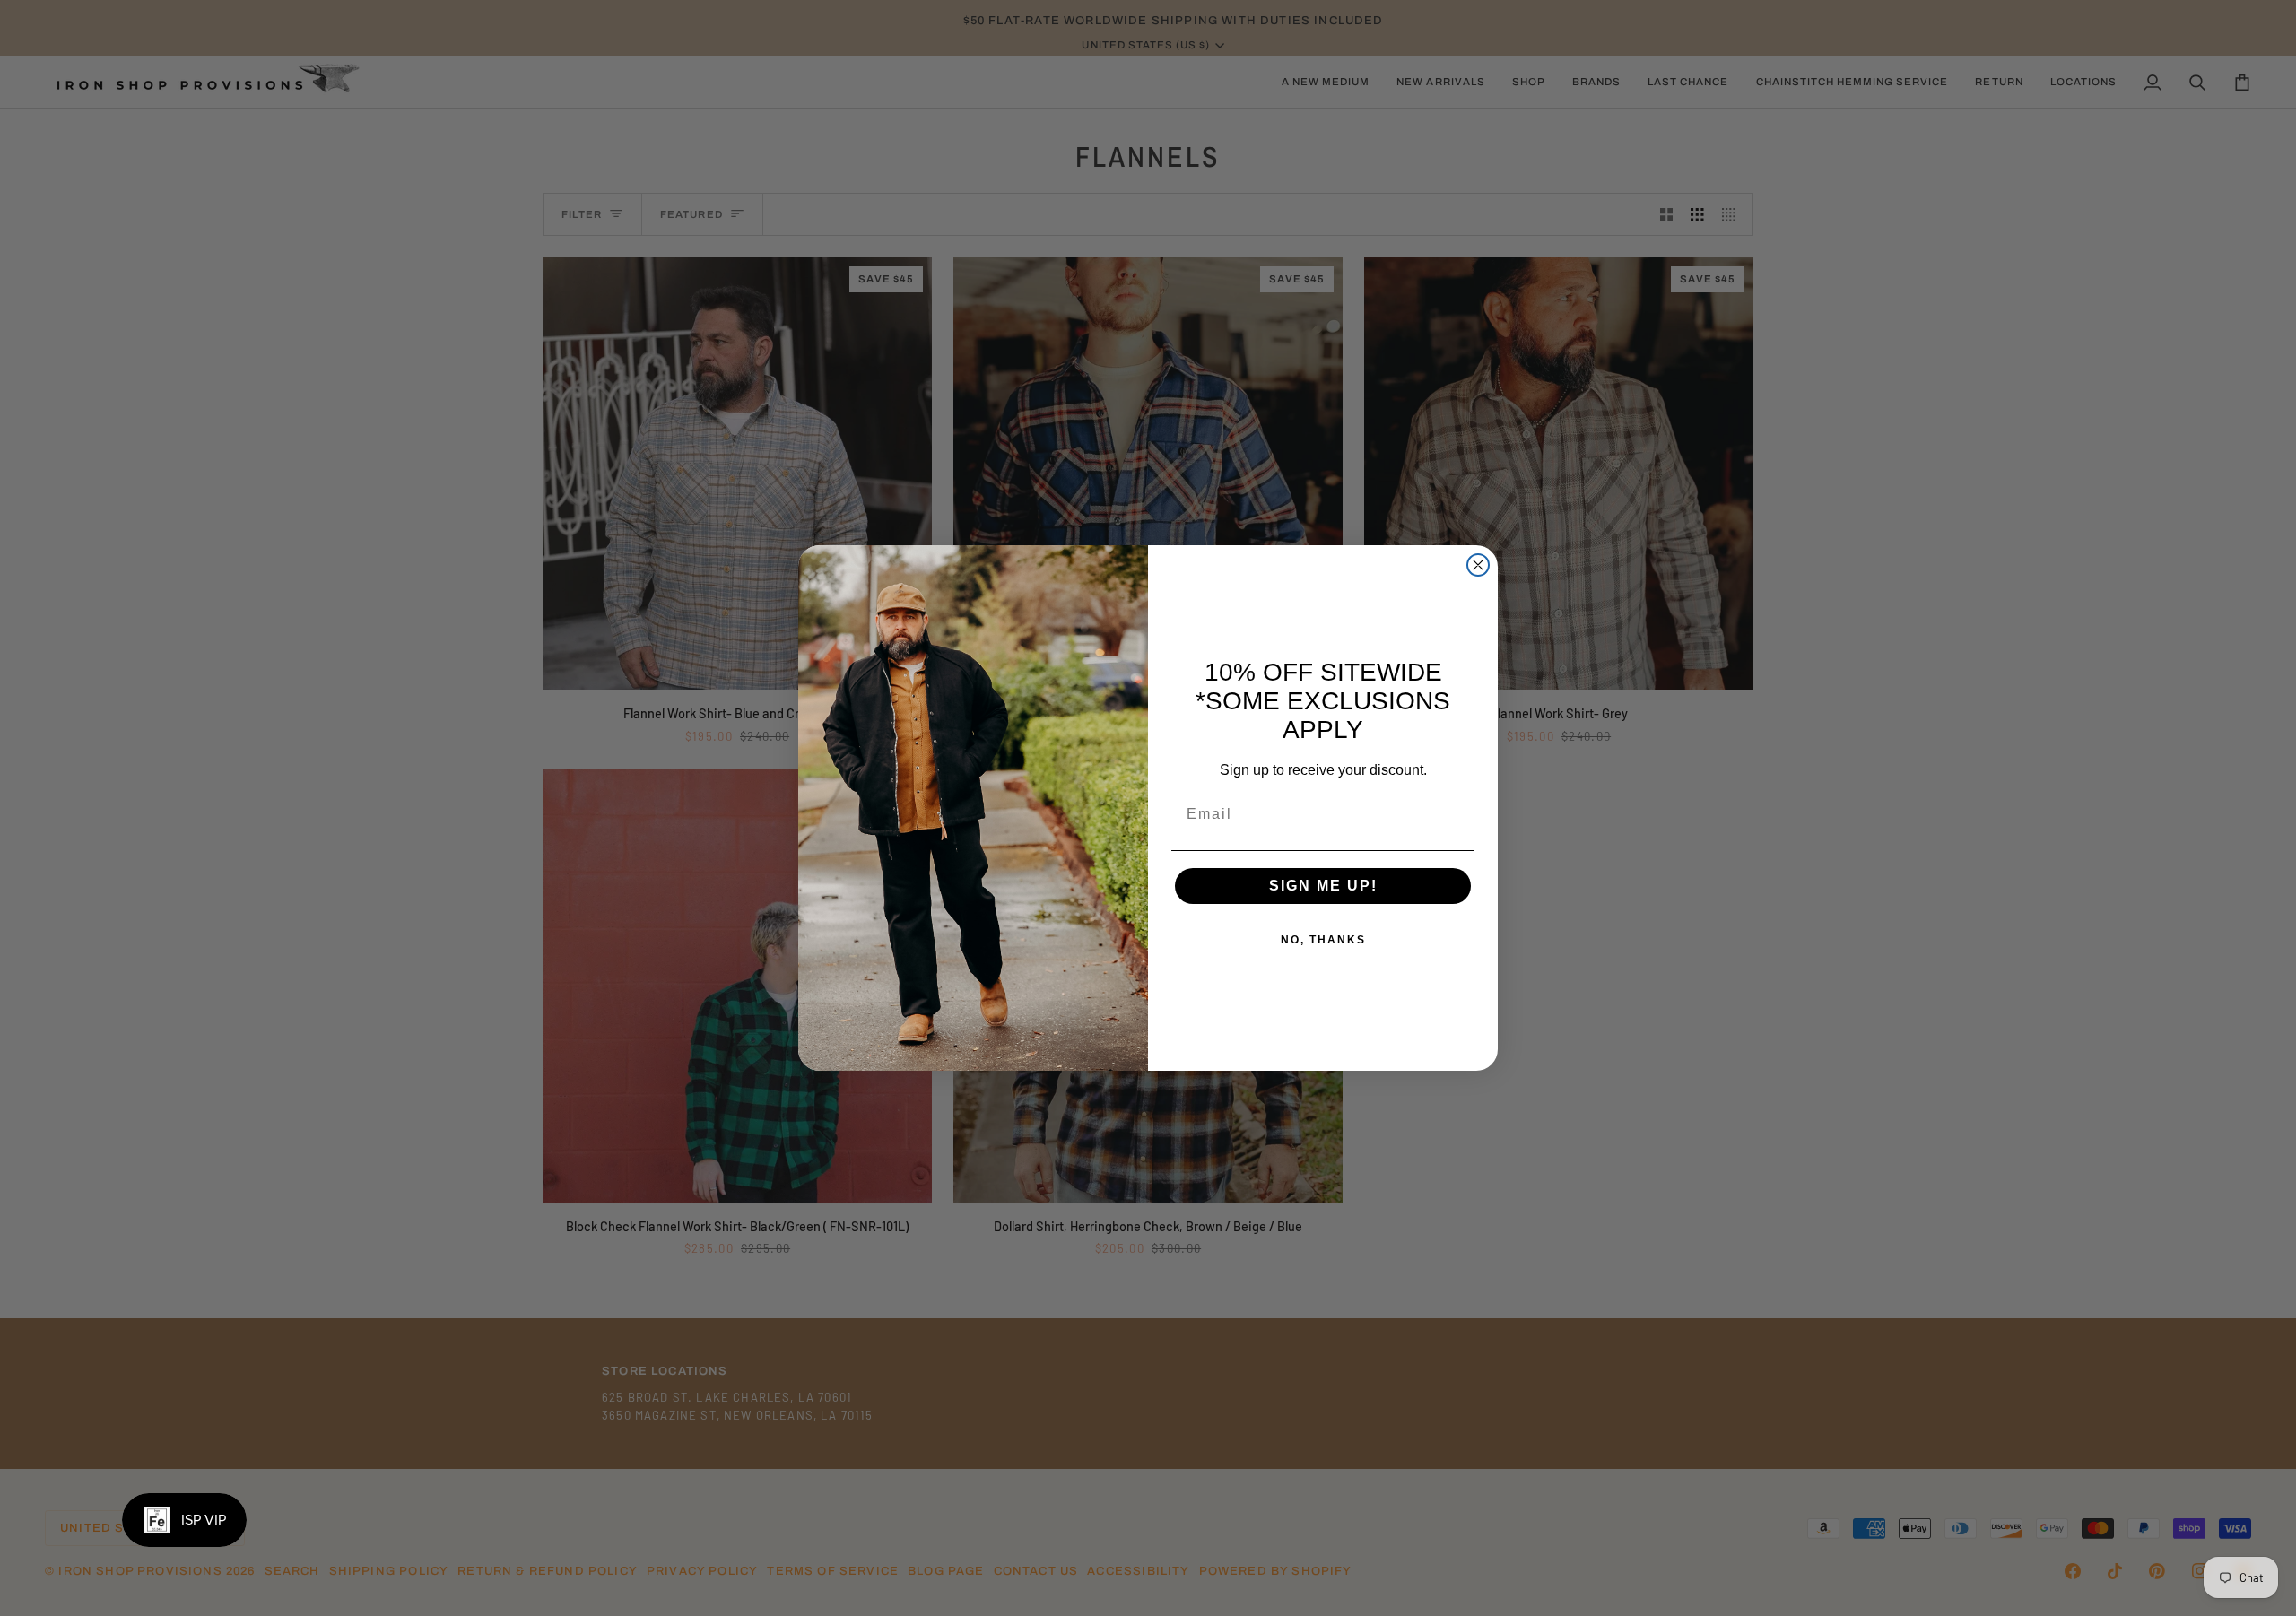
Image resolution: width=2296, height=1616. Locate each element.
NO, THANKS (1323, 940)
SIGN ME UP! (1323, 886)
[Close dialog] (1478, 565)
